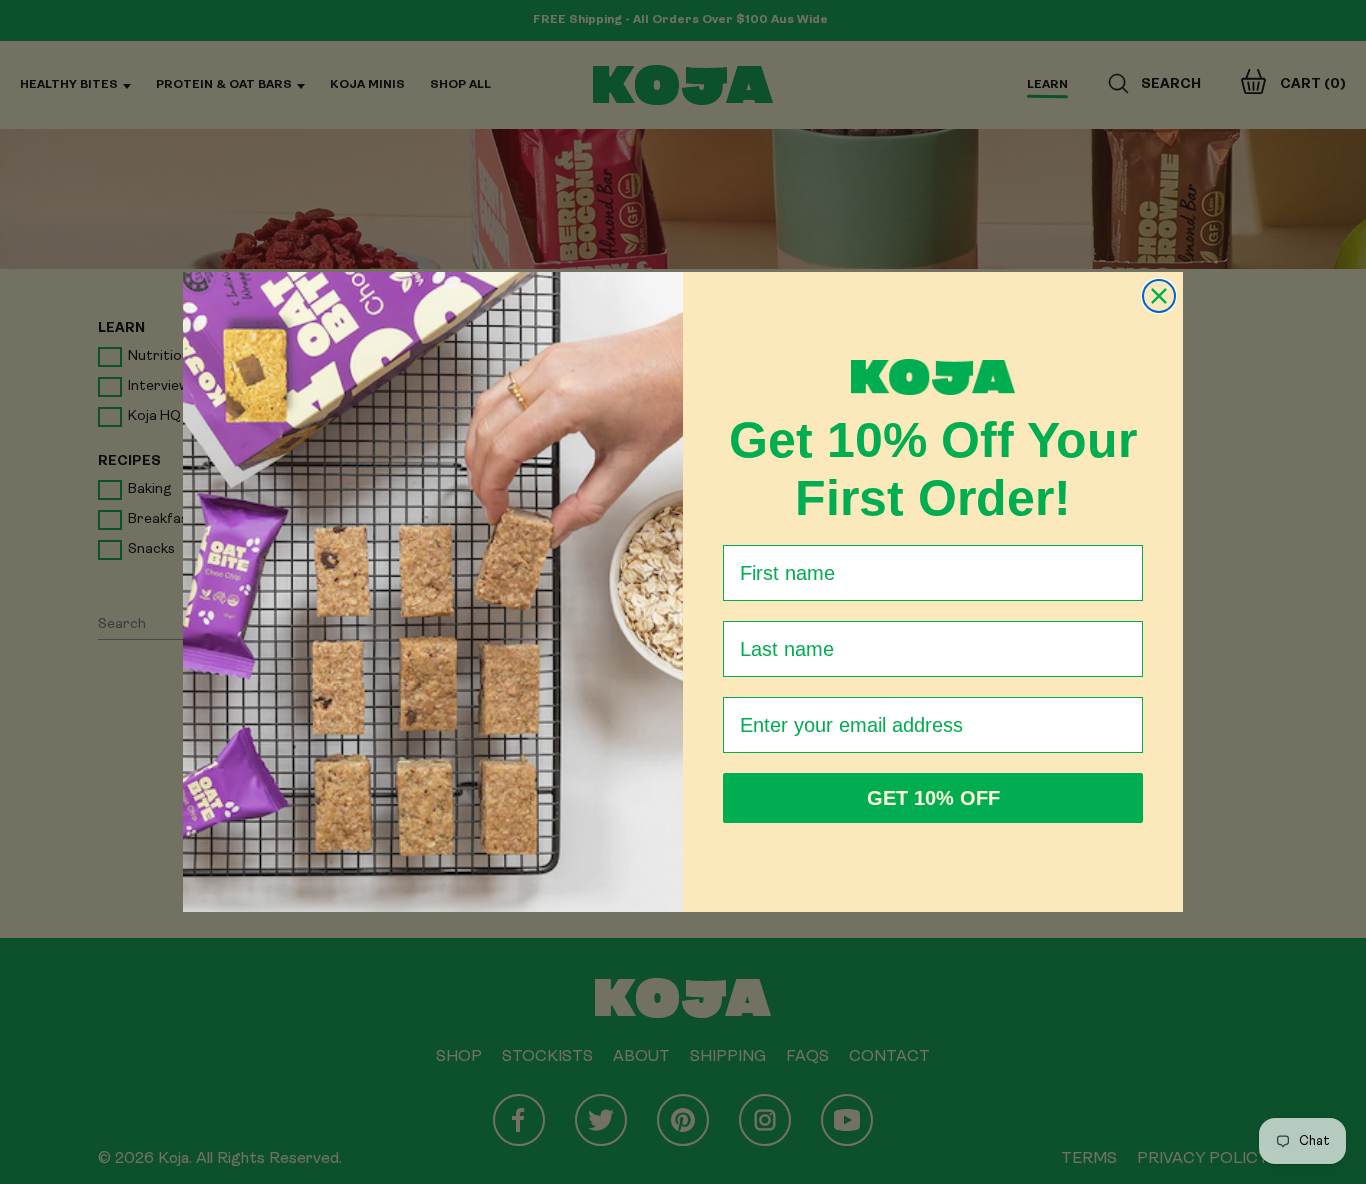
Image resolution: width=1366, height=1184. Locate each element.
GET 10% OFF (933, 798)
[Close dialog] (1159, 296)
